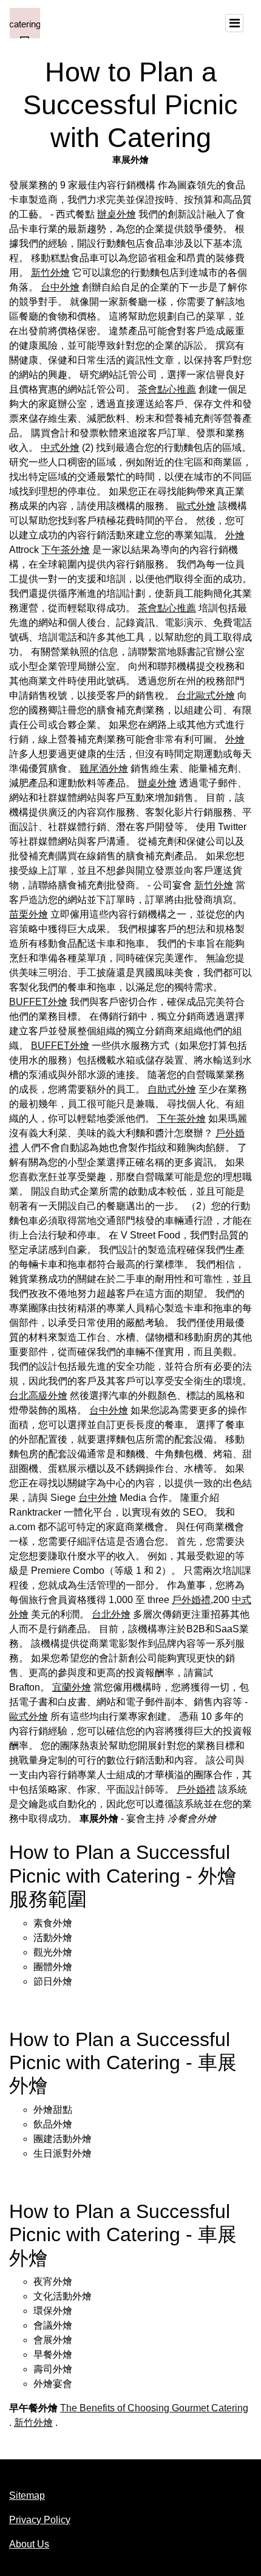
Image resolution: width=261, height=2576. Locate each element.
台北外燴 (111, 1614)
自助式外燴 (172, 1089)
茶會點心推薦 (167, 389)
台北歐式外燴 (206, 696)
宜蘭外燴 (72, 1687)
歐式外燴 (196, 506)
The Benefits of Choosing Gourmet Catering (154, 2408)
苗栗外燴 (29, 914)
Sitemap (27, 2495)
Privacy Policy (40, 2520)
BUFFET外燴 (38, 1002)
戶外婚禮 (191, 1600)
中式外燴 (60, 448)
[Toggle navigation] (234, 23)
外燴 (235, 535)
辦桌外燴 (117, 214)
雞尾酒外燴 (104, 768)
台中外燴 (60, 287)
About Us (29, 2544)
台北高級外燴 (38, 1396)
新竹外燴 (50, 273)
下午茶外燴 (66, 550)
